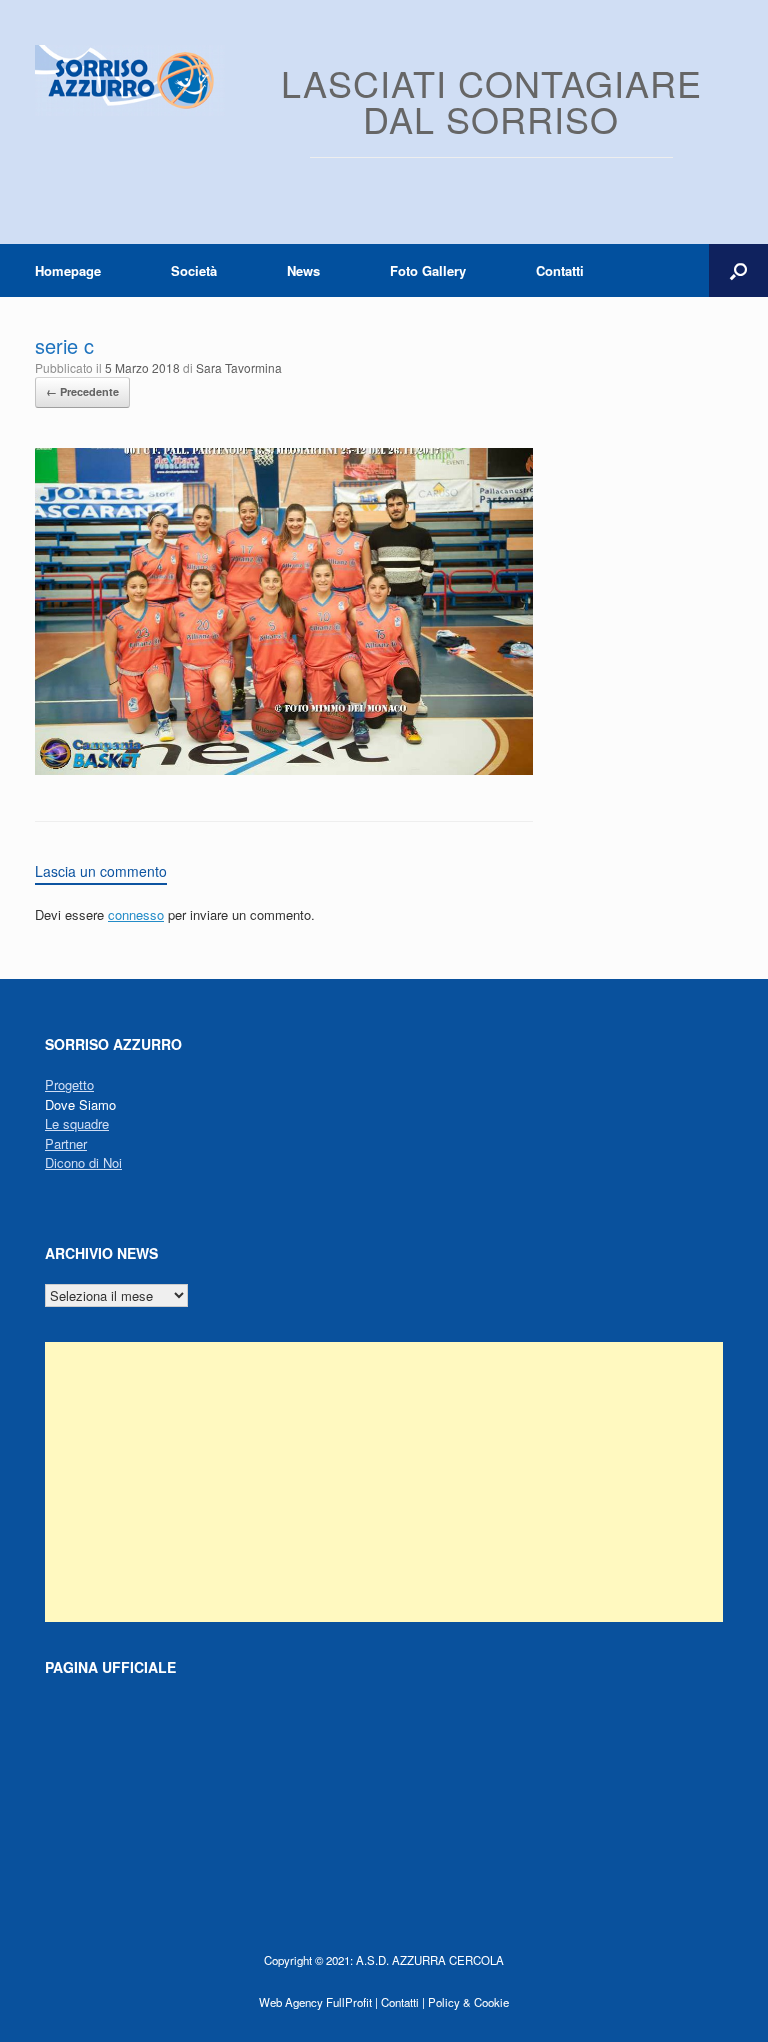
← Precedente (82, 391)
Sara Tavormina (239, 367)
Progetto (69, 1084)
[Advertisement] (384, 1482)
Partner (66, 1143)
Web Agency (291, 2002)
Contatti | (403, 2002)
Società (194, 270)
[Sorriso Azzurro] (130, 80)
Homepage (68, 270)
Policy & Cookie (468, 2002)
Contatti (560, 270)
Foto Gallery (428, 270)
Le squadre (77, 1123)
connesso (136, 914)
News (303, 270)
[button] (738, 270)
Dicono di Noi (83, 1162)
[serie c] (284, 769)
